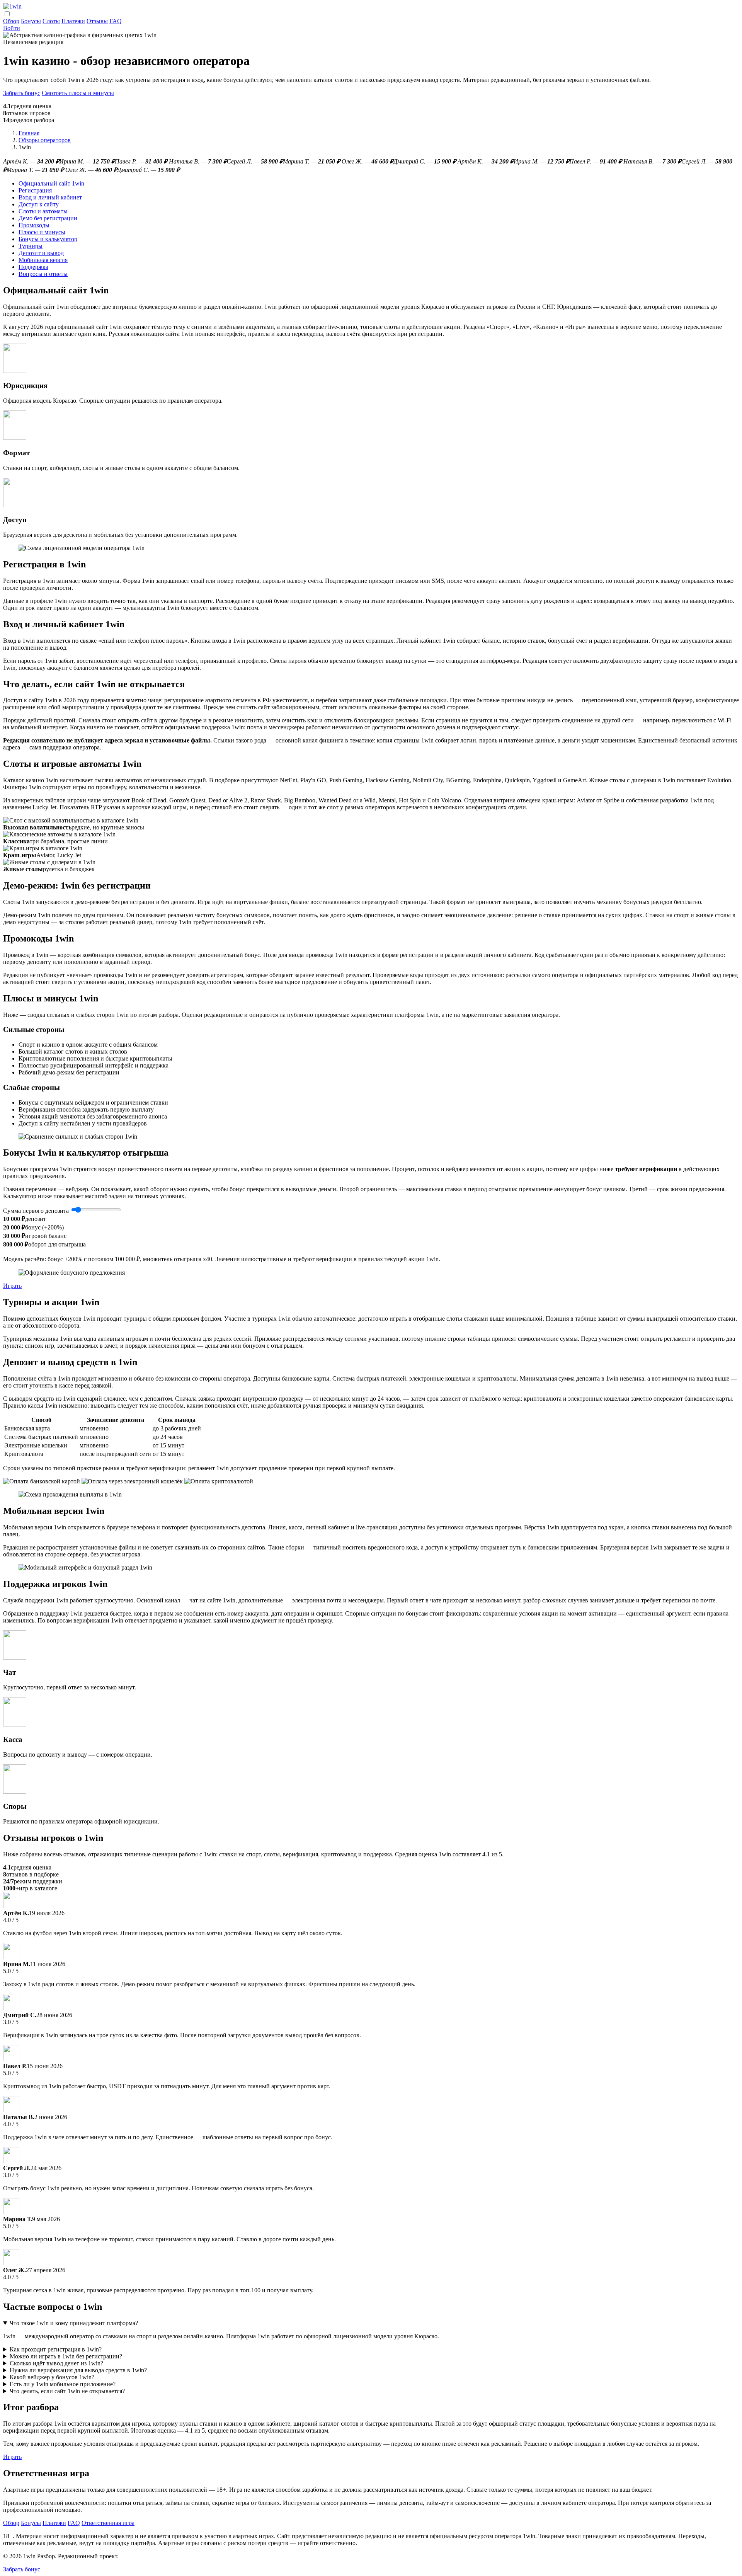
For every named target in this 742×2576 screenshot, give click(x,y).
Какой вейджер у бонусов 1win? (52, 2377)
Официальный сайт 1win (51, 183)
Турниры (31, 246)
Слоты (51, 21)
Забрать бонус (22, 93)
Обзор (11, 21)
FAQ (116, 21)
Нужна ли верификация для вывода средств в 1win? (78, 2370)
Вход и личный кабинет (50, 197)
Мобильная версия (43, 260)
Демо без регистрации (48, 218)
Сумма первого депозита (36, 1211)
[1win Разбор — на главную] (12, 6)
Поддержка (33, 267)
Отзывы (97, 21)
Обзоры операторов (45, 140)
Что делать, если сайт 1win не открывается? (67, 2391)
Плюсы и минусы (42, 232)
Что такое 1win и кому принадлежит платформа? (74, 2323)
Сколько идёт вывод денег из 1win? (56, 2363)
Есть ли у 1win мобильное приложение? (63, 2384)
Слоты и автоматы (43, 211)
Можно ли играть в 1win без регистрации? (66, 2356)
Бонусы (31, 21)
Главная (29, 133)
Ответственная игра (108, 2523)
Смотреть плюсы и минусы (78, 93)
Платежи (73, 21)
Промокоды (34, 225)
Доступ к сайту (39, 204)
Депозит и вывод (41, 253)
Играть (12, 1286)
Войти (12, 28)
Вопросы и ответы (43, 274)
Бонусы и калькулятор (48, 239)
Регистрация (35, 190)
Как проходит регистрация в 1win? (56, 2349)
